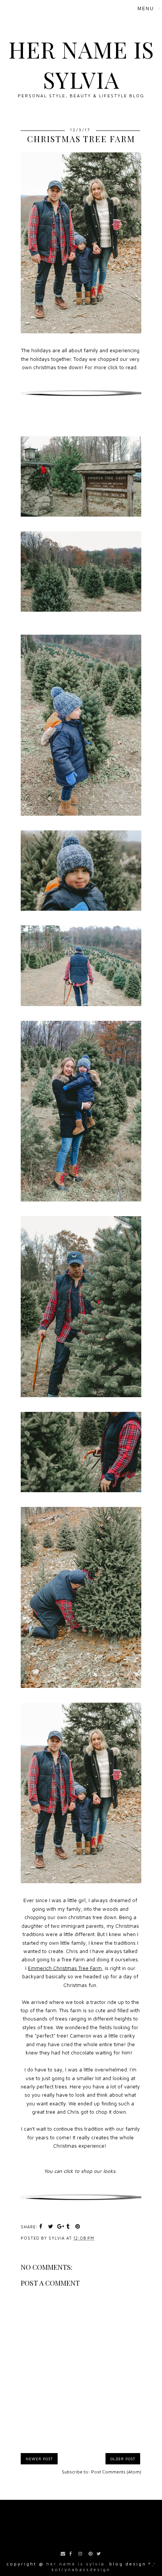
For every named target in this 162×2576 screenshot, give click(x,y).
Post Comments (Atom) (116, 2472)
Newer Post (39, 2459)
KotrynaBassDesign (81, 2569)
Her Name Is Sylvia (81, 64)
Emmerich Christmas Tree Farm (65, 1968)
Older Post (123, 2459)
